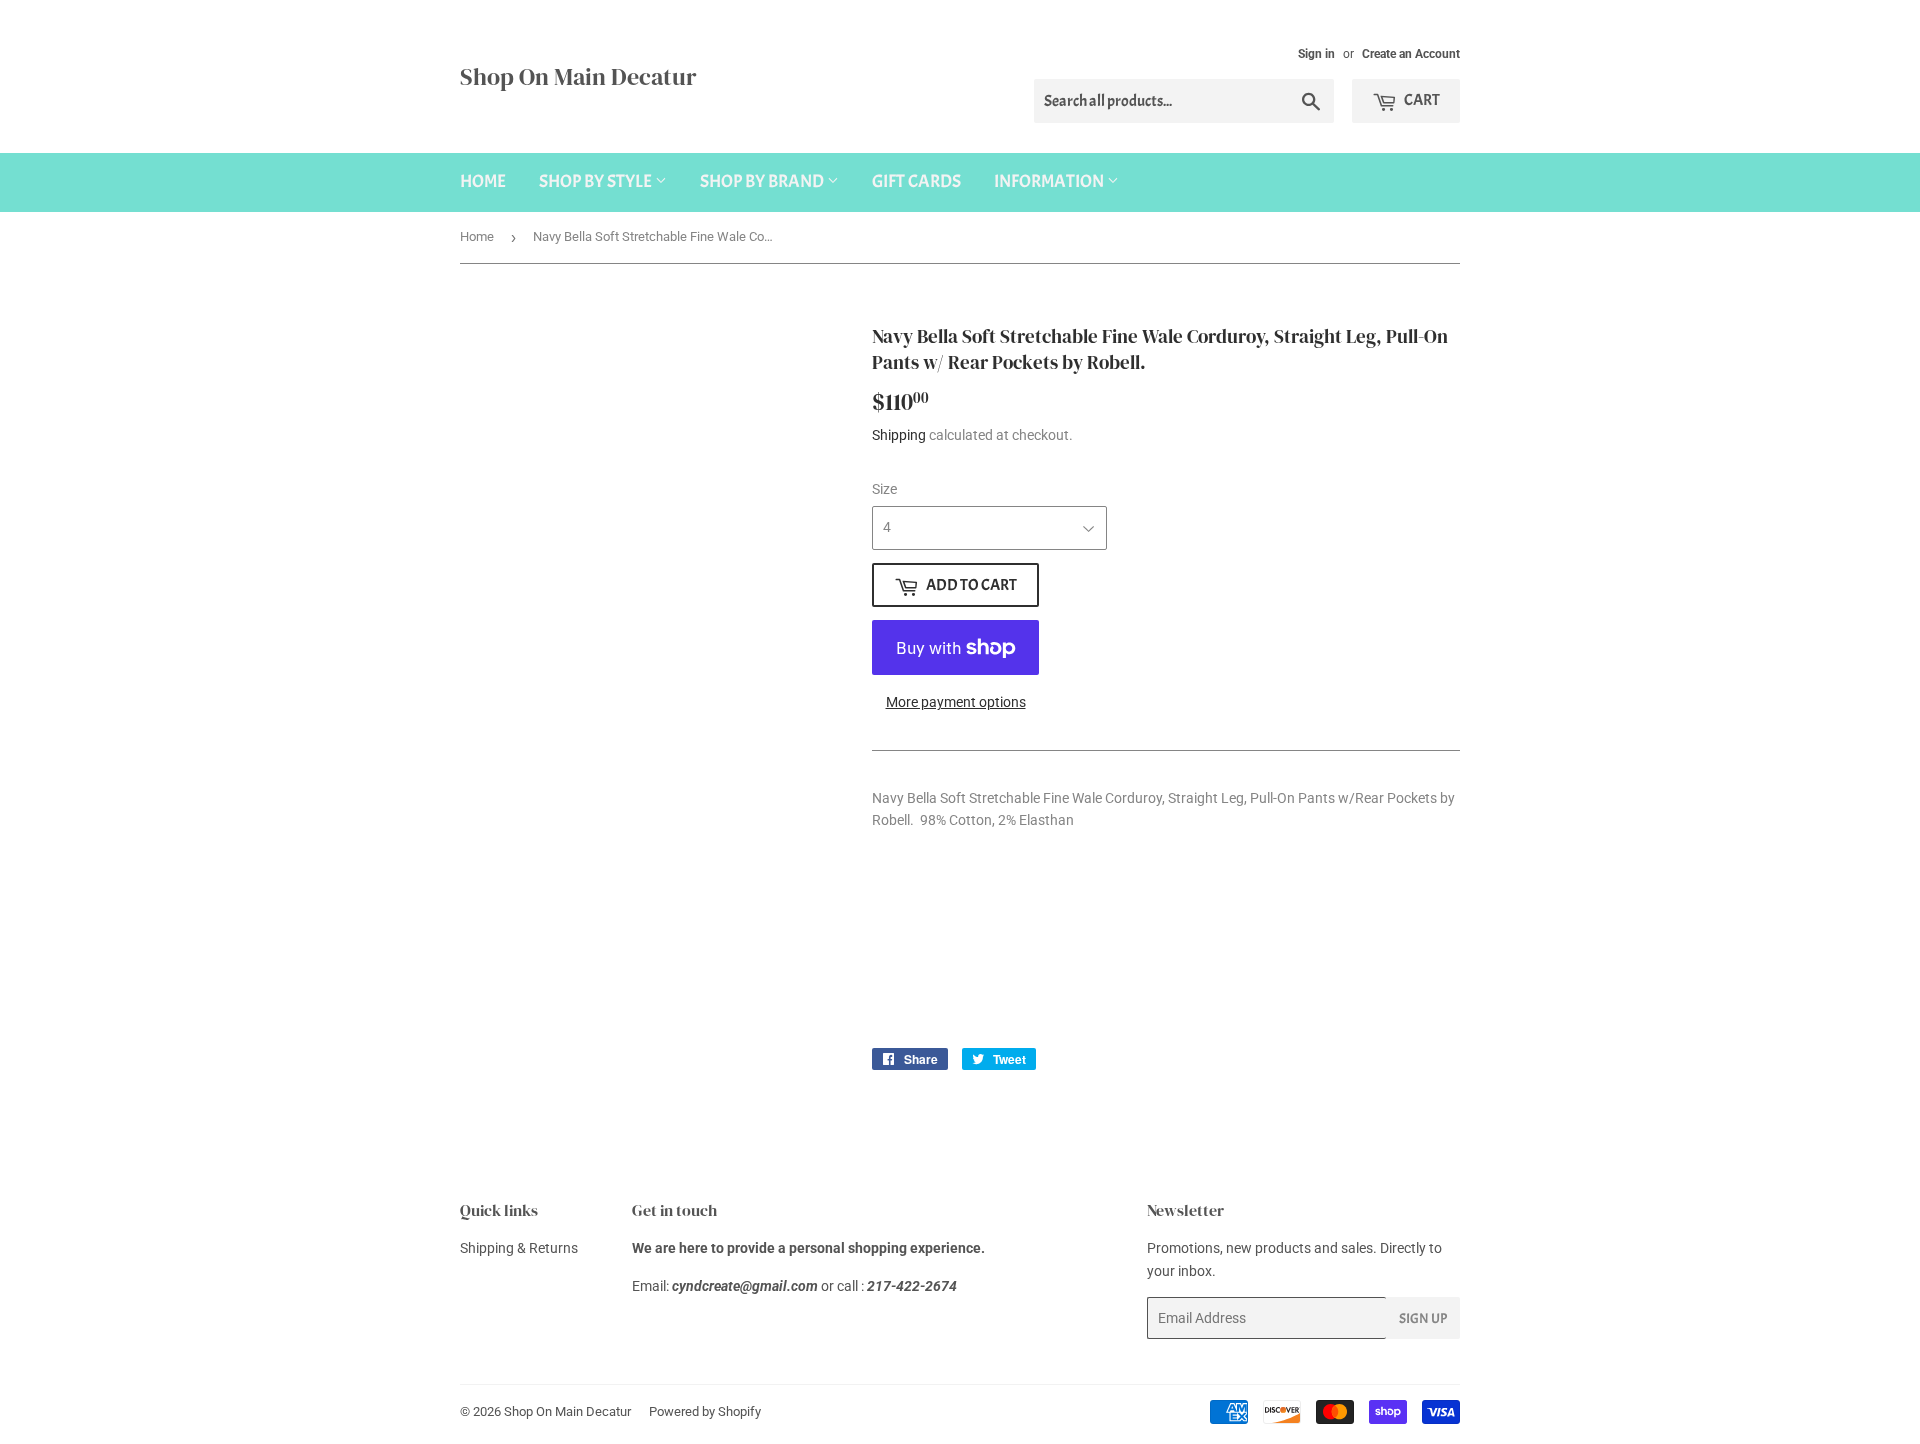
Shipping (899, 435)
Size (884, 489)
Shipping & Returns (519, 1248)
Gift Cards (916, 181)
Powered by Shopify (705, 1411)
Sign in (1316, 54)
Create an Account (1411, 54)
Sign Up (1423, 1318)
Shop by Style (597, 181)
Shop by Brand (763, 181)
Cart (1421, 100)
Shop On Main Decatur (578, 76)
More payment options (956, 702)
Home (483, 181)
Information (1050, 181)
